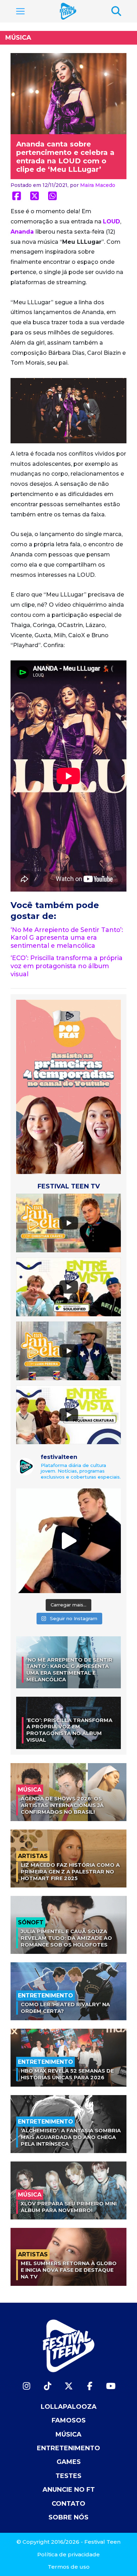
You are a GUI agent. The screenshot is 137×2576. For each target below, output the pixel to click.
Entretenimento (68, 2448)
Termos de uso (69, 2567)
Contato (68, 2504)
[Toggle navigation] (20, 11)
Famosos (69, 2420)
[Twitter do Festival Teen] (68, 2386)
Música (18, 38)
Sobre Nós (68, 2517)
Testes (68, 2476)
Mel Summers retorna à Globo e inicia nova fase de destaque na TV (69, 2270)
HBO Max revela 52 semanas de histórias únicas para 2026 (67, 2074)
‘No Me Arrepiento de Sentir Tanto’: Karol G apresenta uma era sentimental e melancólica (67, 938)
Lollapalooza (69, 2407)
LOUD (112, 221)
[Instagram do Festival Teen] (26, 2386)
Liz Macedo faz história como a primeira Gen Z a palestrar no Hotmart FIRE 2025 (70, 1871)
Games (69, 2462)
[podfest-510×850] (68, 1086)
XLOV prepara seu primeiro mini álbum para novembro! (69, 2207)
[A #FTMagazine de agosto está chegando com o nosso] (68, 1541)
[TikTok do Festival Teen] (47, 2386)
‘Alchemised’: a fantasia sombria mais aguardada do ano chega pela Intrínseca (71, 2137)
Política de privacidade (68, 2554)
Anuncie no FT (69, 2490)
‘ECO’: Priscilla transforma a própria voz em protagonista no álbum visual (67, 966)
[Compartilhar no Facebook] (17, 196)
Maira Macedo (98, 185)
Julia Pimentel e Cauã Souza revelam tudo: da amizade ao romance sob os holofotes (66, 1938)
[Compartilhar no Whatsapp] (53, 196)
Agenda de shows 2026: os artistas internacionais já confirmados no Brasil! (62, 1805)
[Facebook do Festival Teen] (90, 2386)
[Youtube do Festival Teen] (111, 2386)
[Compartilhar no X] (35, 196)
